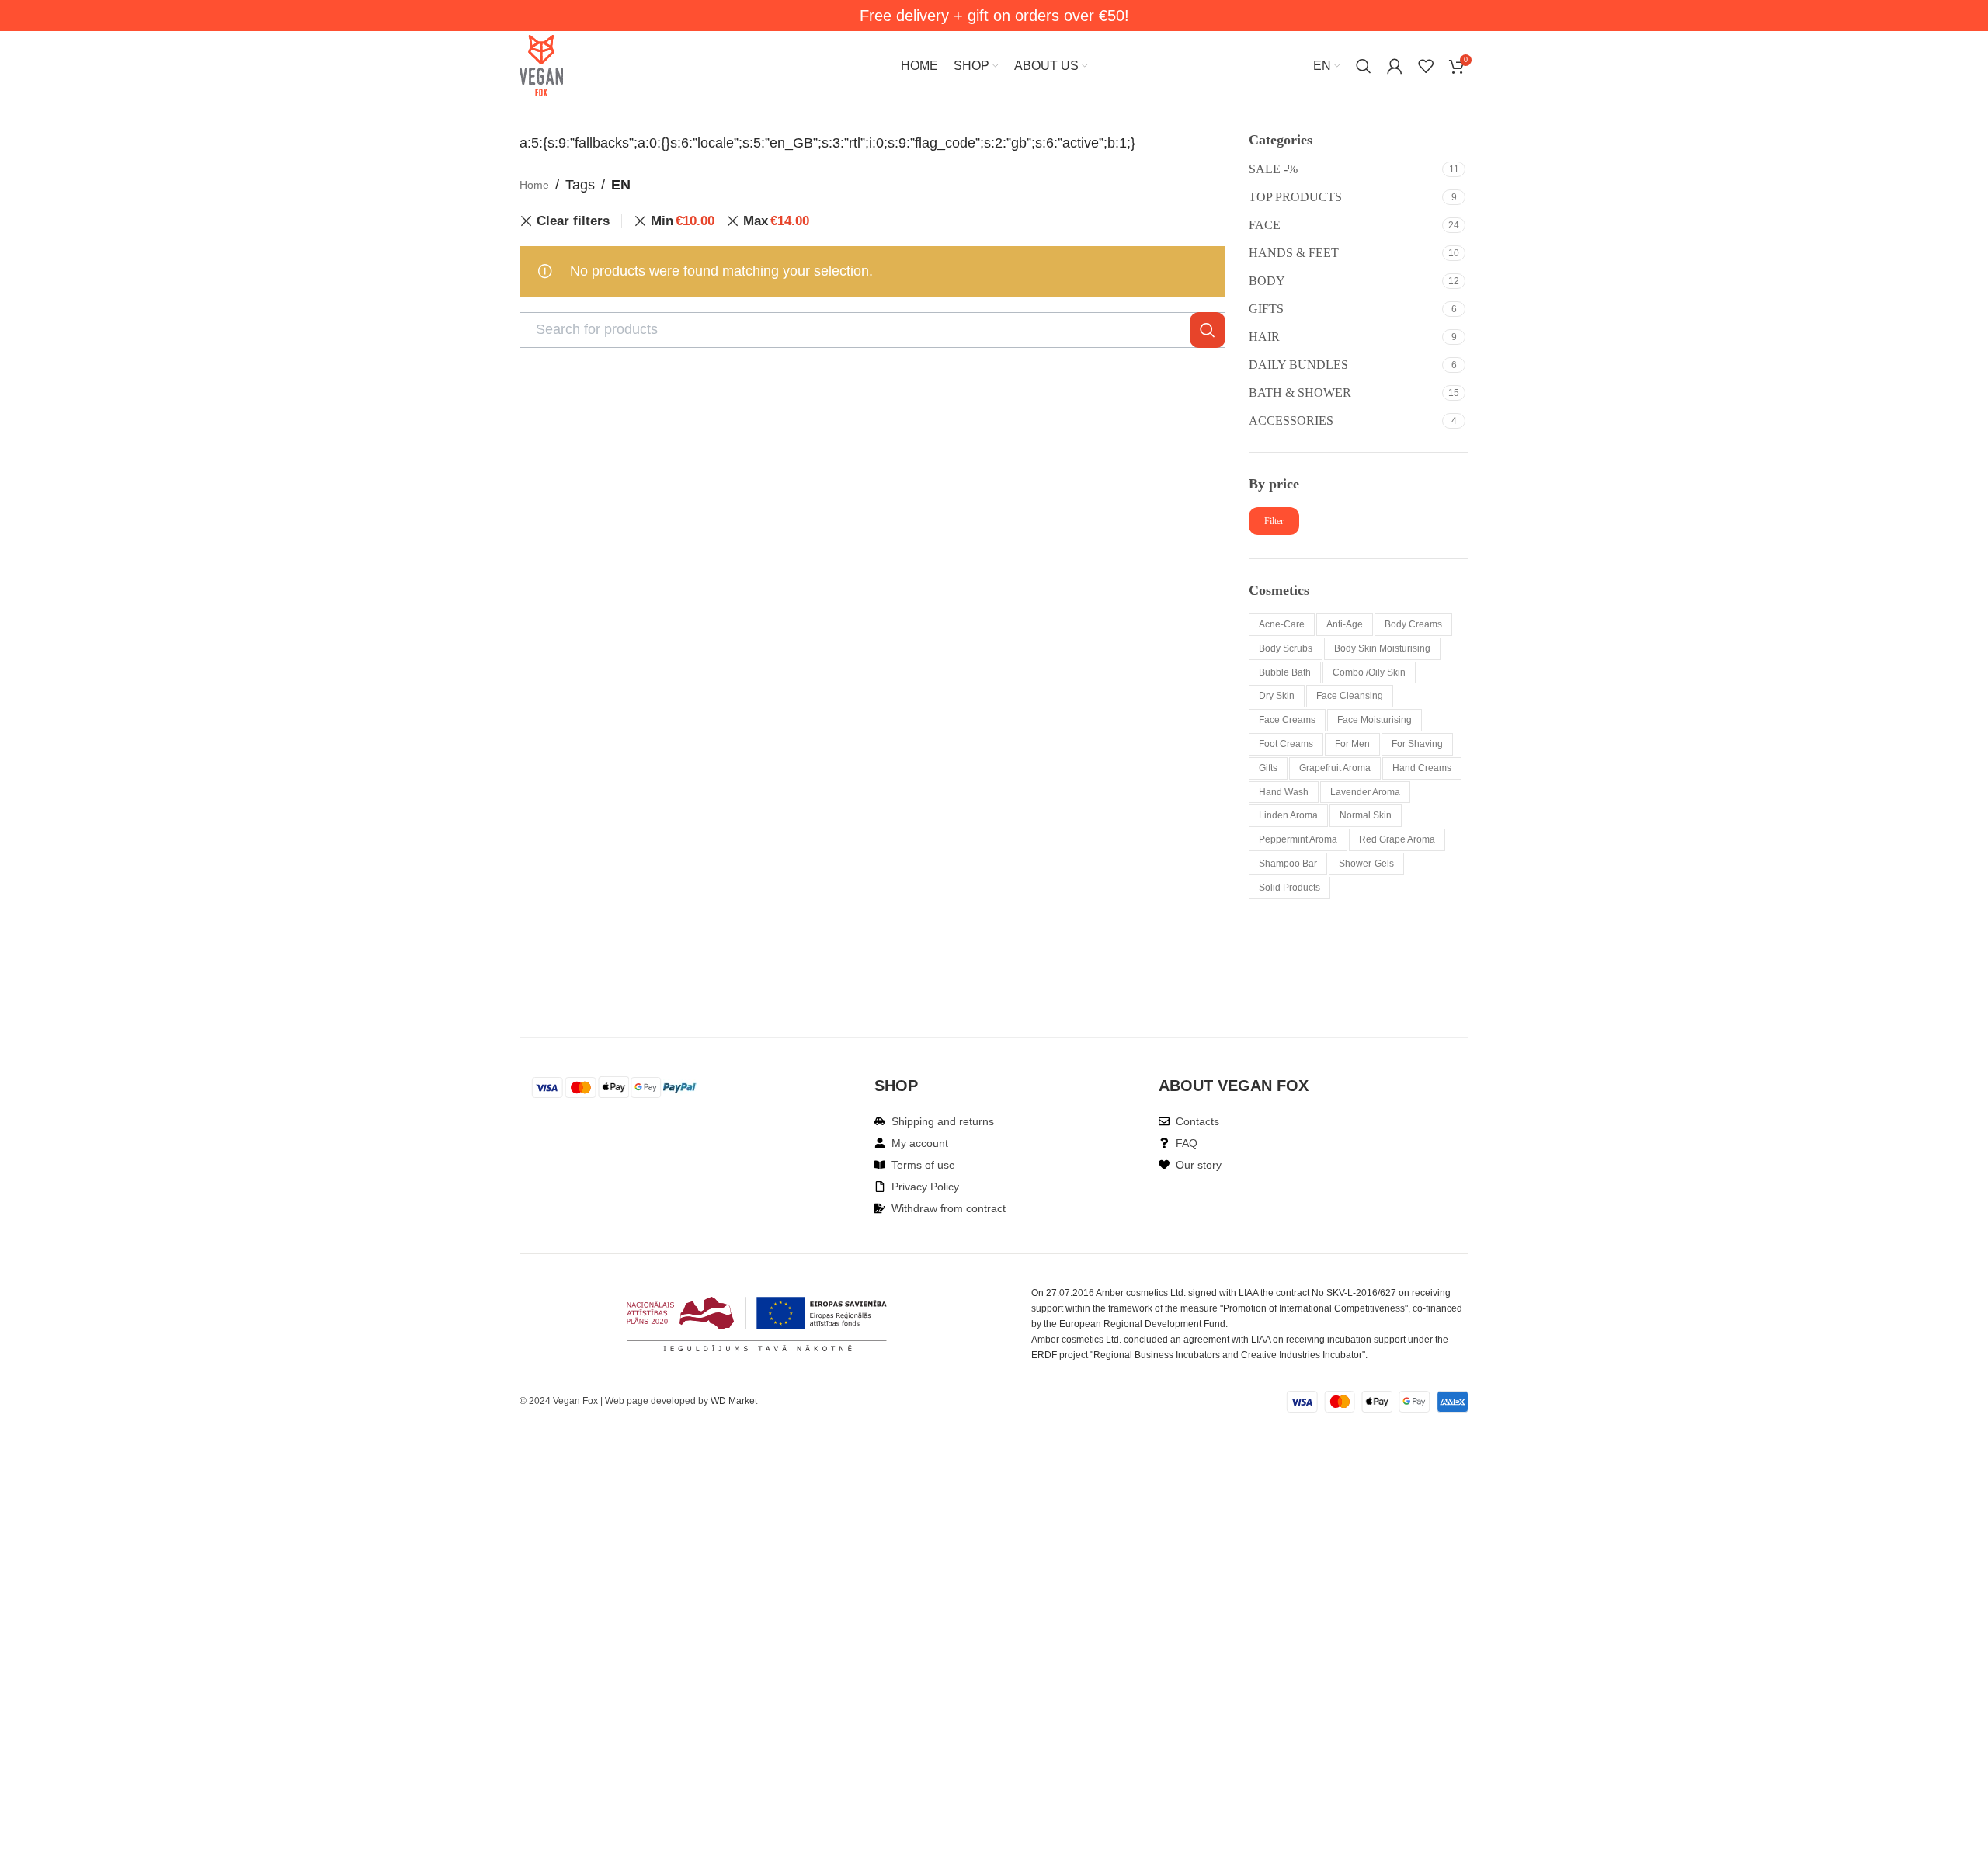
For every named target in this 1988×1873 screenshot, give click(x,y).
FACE (1265, 225)
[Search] (1364, 66)
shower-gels (1366, 864)
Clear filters (573, 221)
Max (776, 221)
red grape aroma (1397, 839)
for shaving (1417, 744)
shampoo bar (1288, 864)
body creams (1413, 624)
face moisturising (1375, 720)
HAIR (1264, 337)
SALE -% (1273, 169)
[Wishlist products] (1426, 66)
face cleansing (1350, 696)
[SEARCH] (1208, 330)
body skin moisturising (1382, 648)
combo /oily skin (1369, 672)
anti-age (1345, 624)
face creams (1287, 720)
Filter (1274, 521)
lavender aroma (1365, 792)
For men (1352, 744)
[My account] (1395, 66)
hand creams (1422, 768)
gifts (1268, 768)
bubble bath (1285, 672)
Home (534, 185)
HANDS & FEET (1294, 253)
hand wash (1284, 792)
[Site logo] (541, 65)
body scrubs (1286, 648)
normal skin (1366, 815)
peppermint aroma (1298, 839)
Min (683, 221)
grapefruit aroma (1335, 768)
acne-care (1282, 624)
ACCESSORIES (1291, 420)
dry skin (1277, 696)
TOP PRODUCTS (1295, 197)
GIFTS (1266, 309)
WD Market (734, 1401)
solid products (1289, 888)
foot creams (1286, 744)
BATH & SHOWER (1300, 393)
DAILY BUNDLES (1298, 365)
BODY (1267, 281)
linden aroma (1288, 815)
